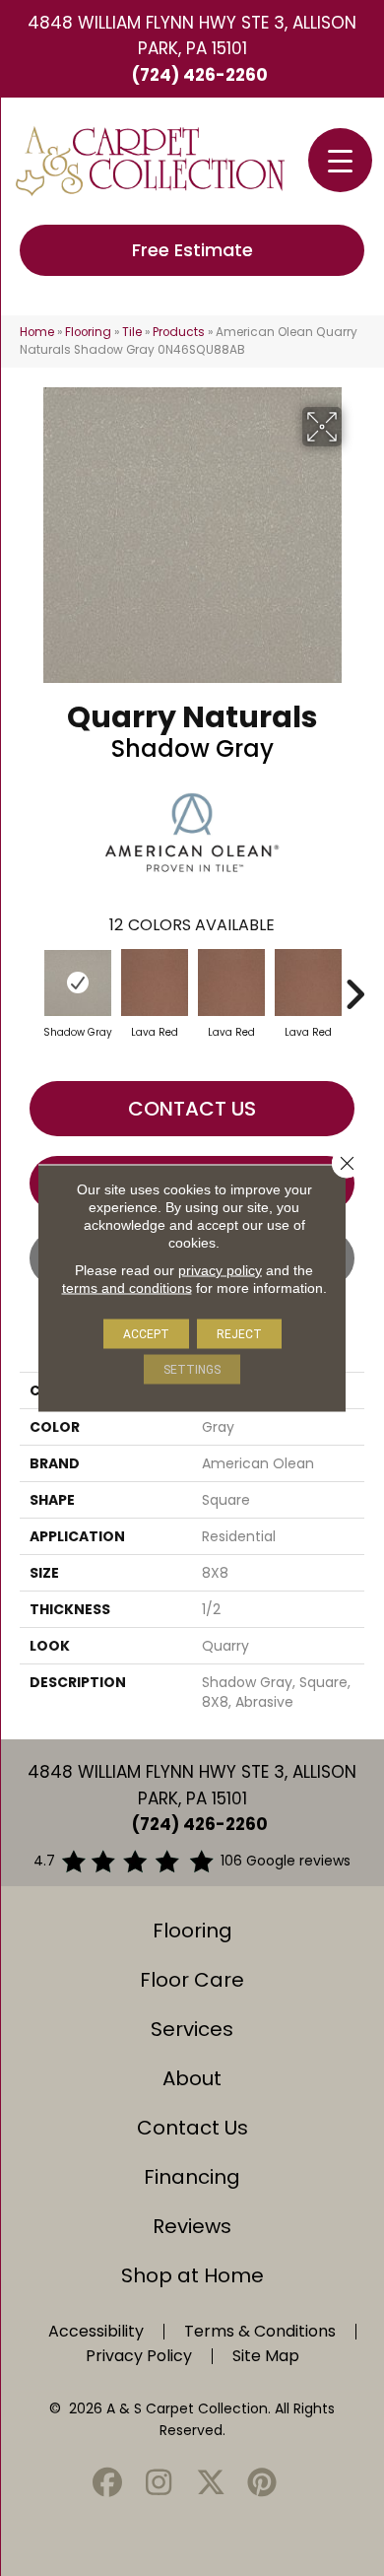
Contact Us (192, 1109)
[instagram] (160, 2484)
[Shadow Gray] (78, 983)
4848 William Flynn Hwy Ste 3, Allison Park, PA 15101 (192, 35)
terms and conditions (127, 1288)
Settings (192, 1370)
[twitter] (211, 2484)
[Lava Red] (155, 983)
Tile (132, 332)
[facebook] (107, 2484)
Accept (146, 1334)
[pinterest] (263, 2484)
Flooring (88, 332)
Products (179, 332)
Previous (30, 984)
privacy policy (220, 1270)
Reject (239, 1334)
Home (37, 332)
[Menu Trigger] (340, 160)
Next (354, 984)
